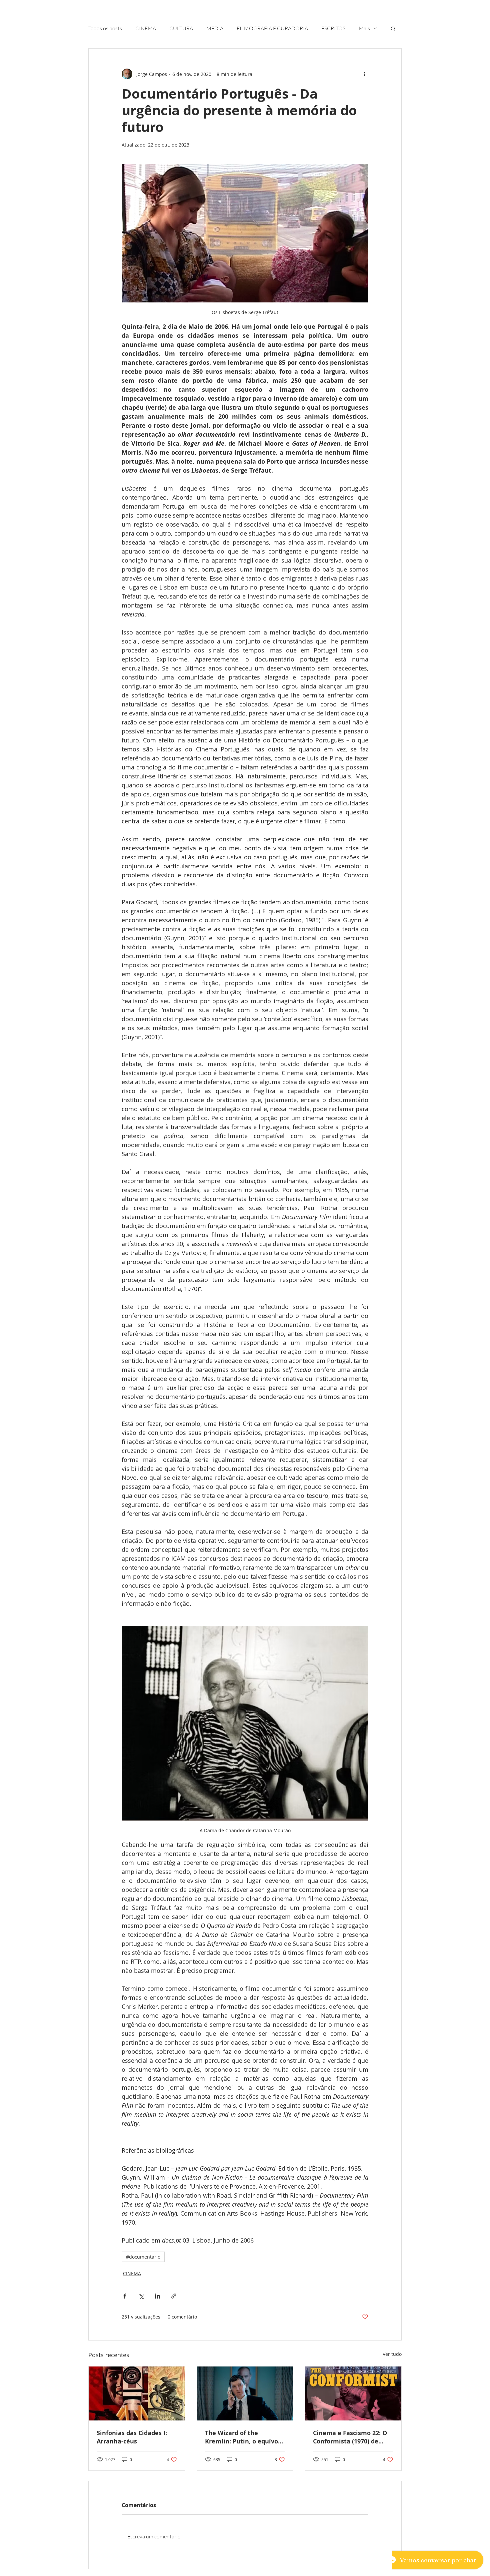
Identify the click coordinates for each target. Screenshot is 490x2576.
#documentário (143, 2257)
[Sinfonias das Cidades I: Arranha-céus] (137, 2393)
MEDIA (215, 28)
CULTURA (181, 28)
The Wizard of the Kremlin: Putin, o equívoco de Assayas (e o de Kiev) (245, 2437)
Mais (364, 28)
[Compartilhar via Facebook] (125, 2296)
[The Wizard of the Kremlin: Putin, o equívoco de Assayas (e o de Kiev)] (245, 2393)
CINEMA (146, 28)
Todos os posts (105, 28)
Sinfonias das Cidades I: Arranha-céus (132, 2437)
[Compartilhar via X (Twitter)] (141, 2296)
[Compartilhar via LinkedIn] (157, 2296)
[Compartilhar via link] (174, 2296)
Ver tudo (392, 2354)
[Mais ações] (364, 74)
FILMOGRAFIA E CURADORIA (272, 28)
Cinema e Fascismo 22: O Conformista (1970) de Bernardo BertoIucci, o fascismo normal (350, 2437)
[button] (393, 28)
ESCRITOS (333, 28)
